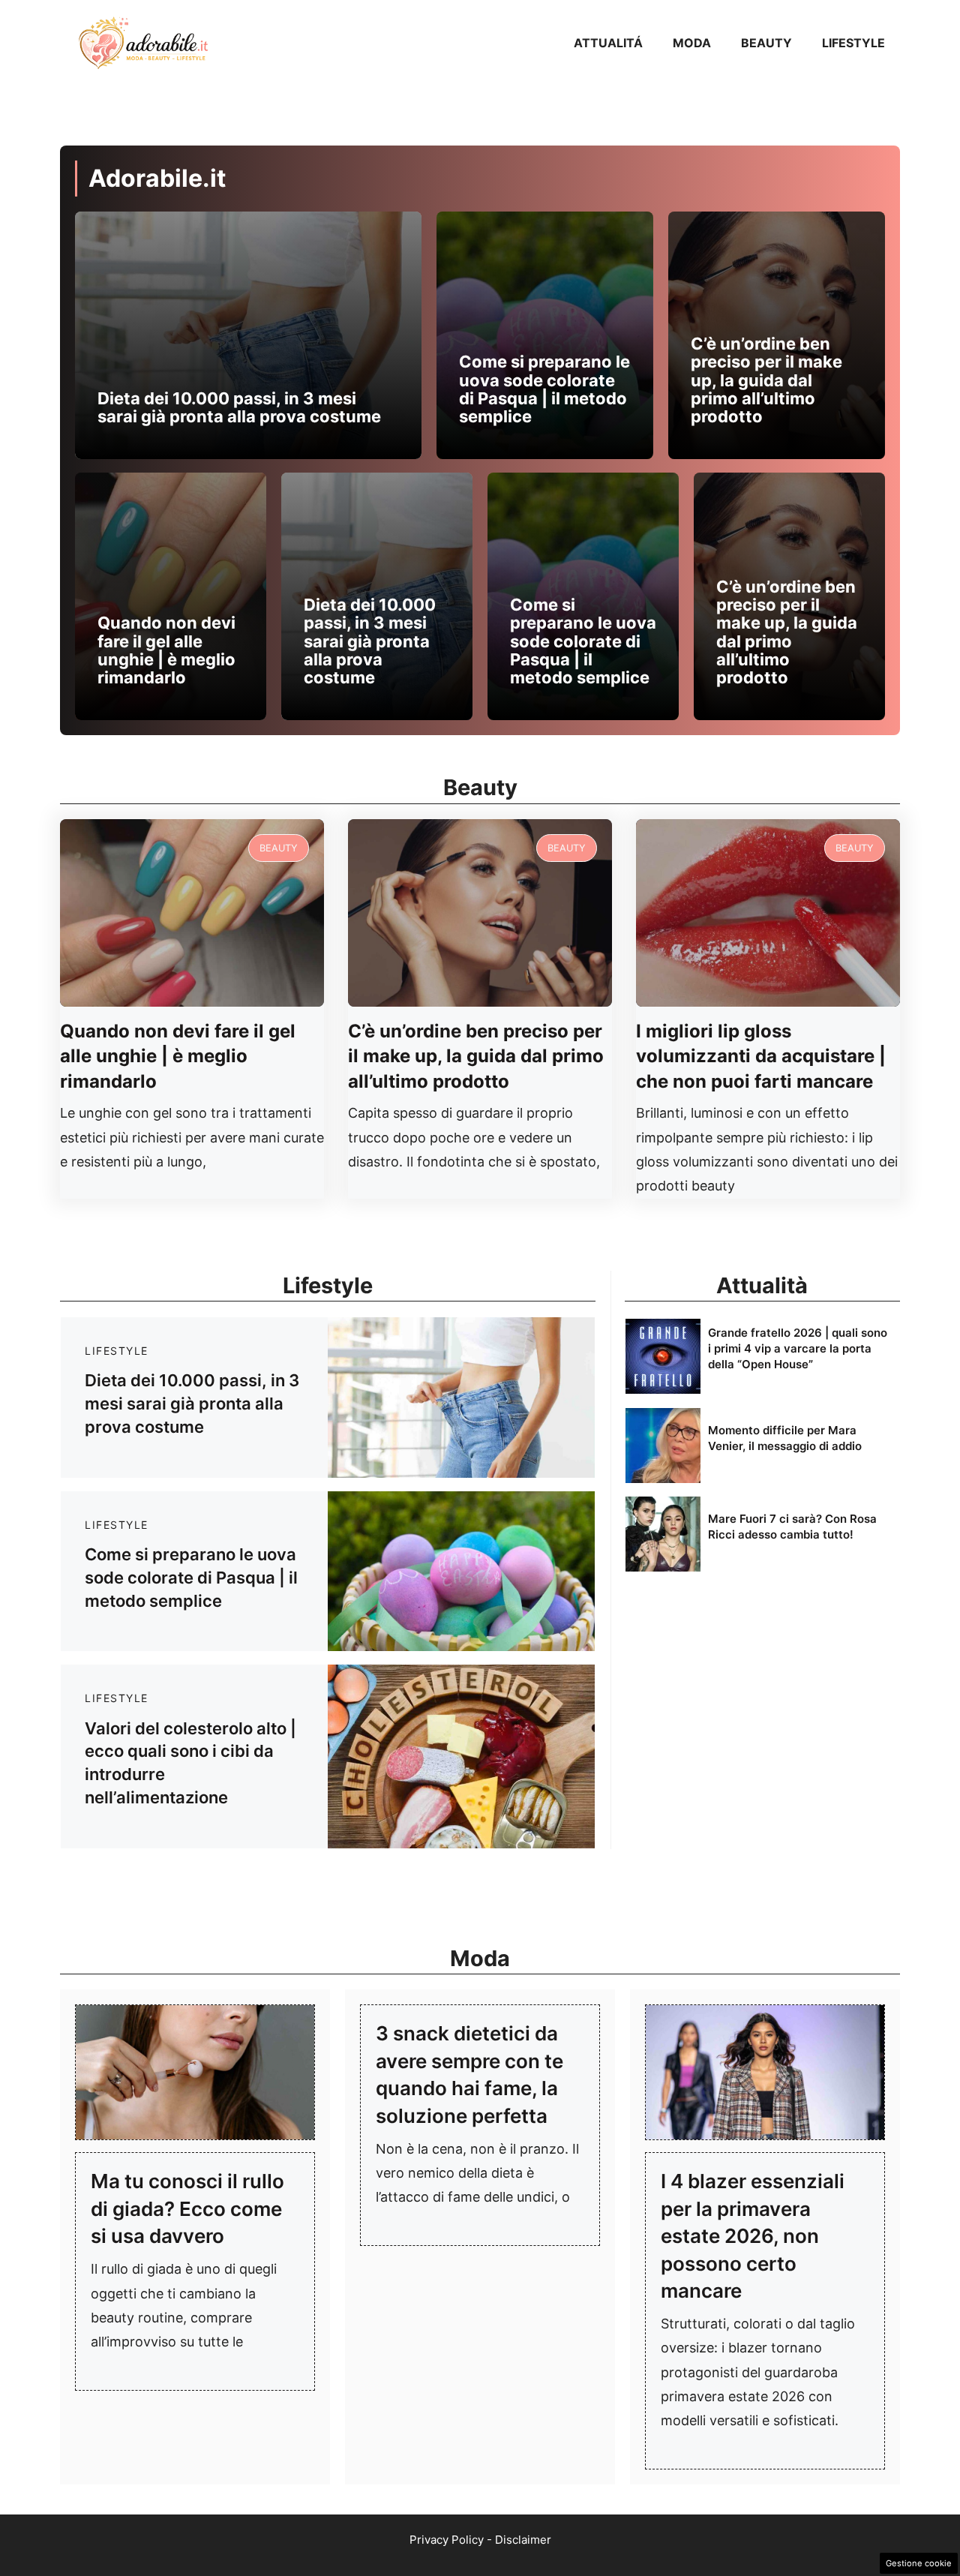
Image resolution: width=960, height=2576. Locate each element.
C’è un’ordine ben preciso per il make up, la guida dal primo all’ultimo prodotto (766, 380)
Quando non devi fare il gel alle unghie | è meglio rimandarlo (166, 650)
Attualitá (608, 43)
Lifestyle (853, 43)
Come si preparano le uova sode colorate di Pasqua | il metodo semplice (544, 389)
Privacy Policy (447, 2540)
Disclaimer (523, 2540)
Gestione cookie (919, 2563)
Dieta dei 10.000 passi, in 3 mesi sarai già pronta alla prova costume (239, 407)
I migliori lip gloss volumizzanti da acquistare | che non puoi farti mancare (761, 1056)
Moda (692, 43)
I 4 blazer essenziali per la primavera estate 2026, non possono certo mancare (753, 2236)
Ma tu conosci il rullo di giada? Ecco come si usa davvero (187, 2208)
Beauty (766, 43)
